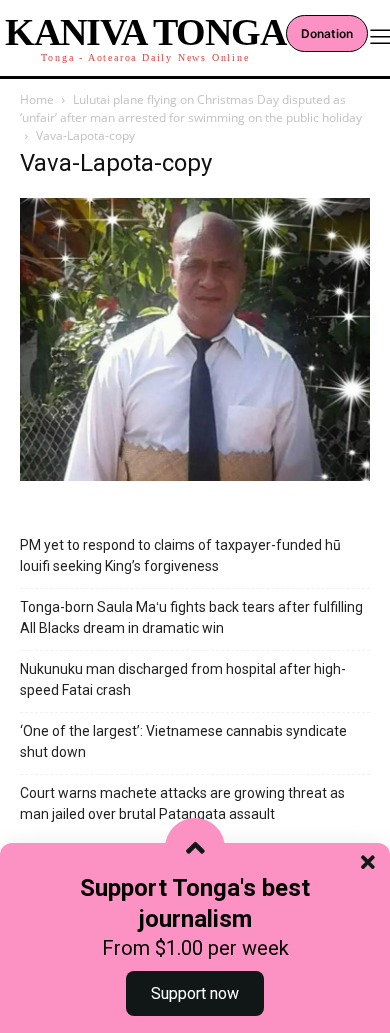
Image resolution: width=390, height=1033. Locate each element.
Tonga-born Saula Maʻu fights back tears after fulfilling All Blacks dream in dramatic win (191, 617)
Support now (195, 993)
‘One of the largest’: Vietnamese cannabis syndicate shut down (183, 741)
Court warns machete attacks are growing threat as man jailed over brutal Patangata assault (182, 803)
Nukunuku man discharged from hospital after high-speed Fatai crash (183, 679)
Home (37, 99)
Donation (327, 33)
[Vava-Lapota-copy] (195, 475)
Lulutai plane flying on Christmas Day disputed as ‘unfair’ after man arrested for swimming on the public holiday (191, 108)
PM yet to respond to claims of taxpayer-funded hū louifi (180, 555)
